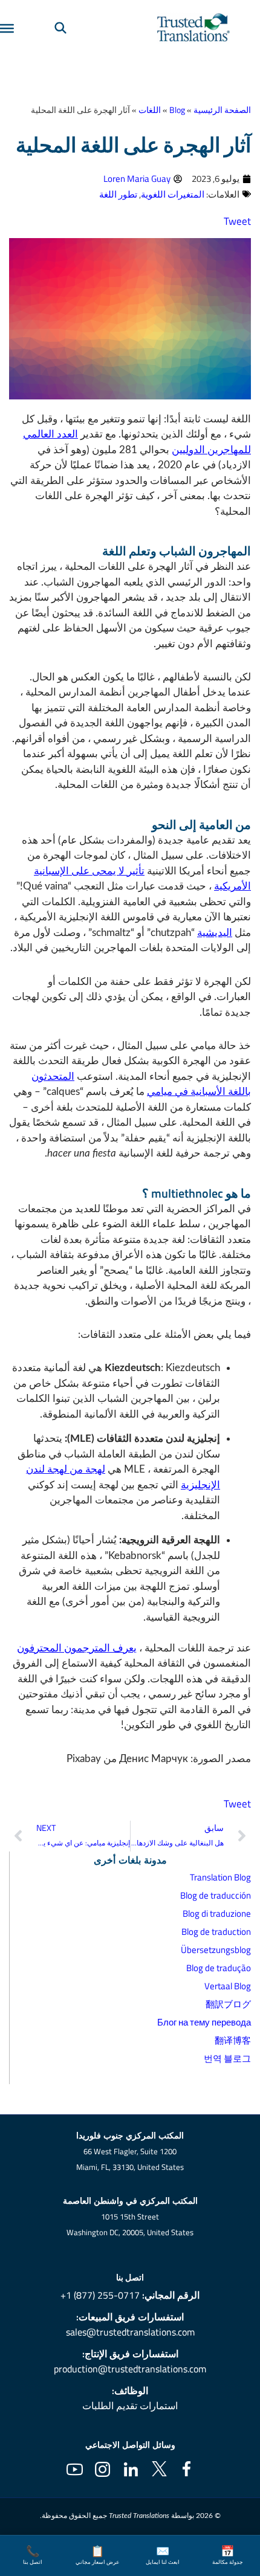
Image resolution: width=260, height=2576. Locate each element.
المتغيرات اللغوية (173, 194)
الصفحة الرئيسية (222, 110)
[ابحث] (60, 27)
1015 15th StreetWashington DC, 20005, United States (130, 2225)
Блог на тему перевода (204, 2022)
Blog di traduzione (217, 1913)
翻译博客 (233, 2040)
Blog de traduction (216, 1932)
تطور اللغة (118, 194)
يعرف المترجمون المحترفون (77, 1648)
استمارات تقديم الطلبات (130, 2406)
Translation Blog (220, 1877)
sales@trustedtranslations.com (130, 2332)
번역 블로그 (227, 2058)
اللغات (150, 110)
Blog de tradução (219, 1968)
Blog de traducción (216, 1895)
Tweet (237, 221)
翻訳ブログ (228, 2004)
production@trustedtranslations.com (130, 2369)
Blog (177, 110)
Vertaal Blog (228, 1986)
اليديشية (215, 933)
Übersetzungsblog (216, 1950)
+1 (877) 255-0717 (100, 2295)
